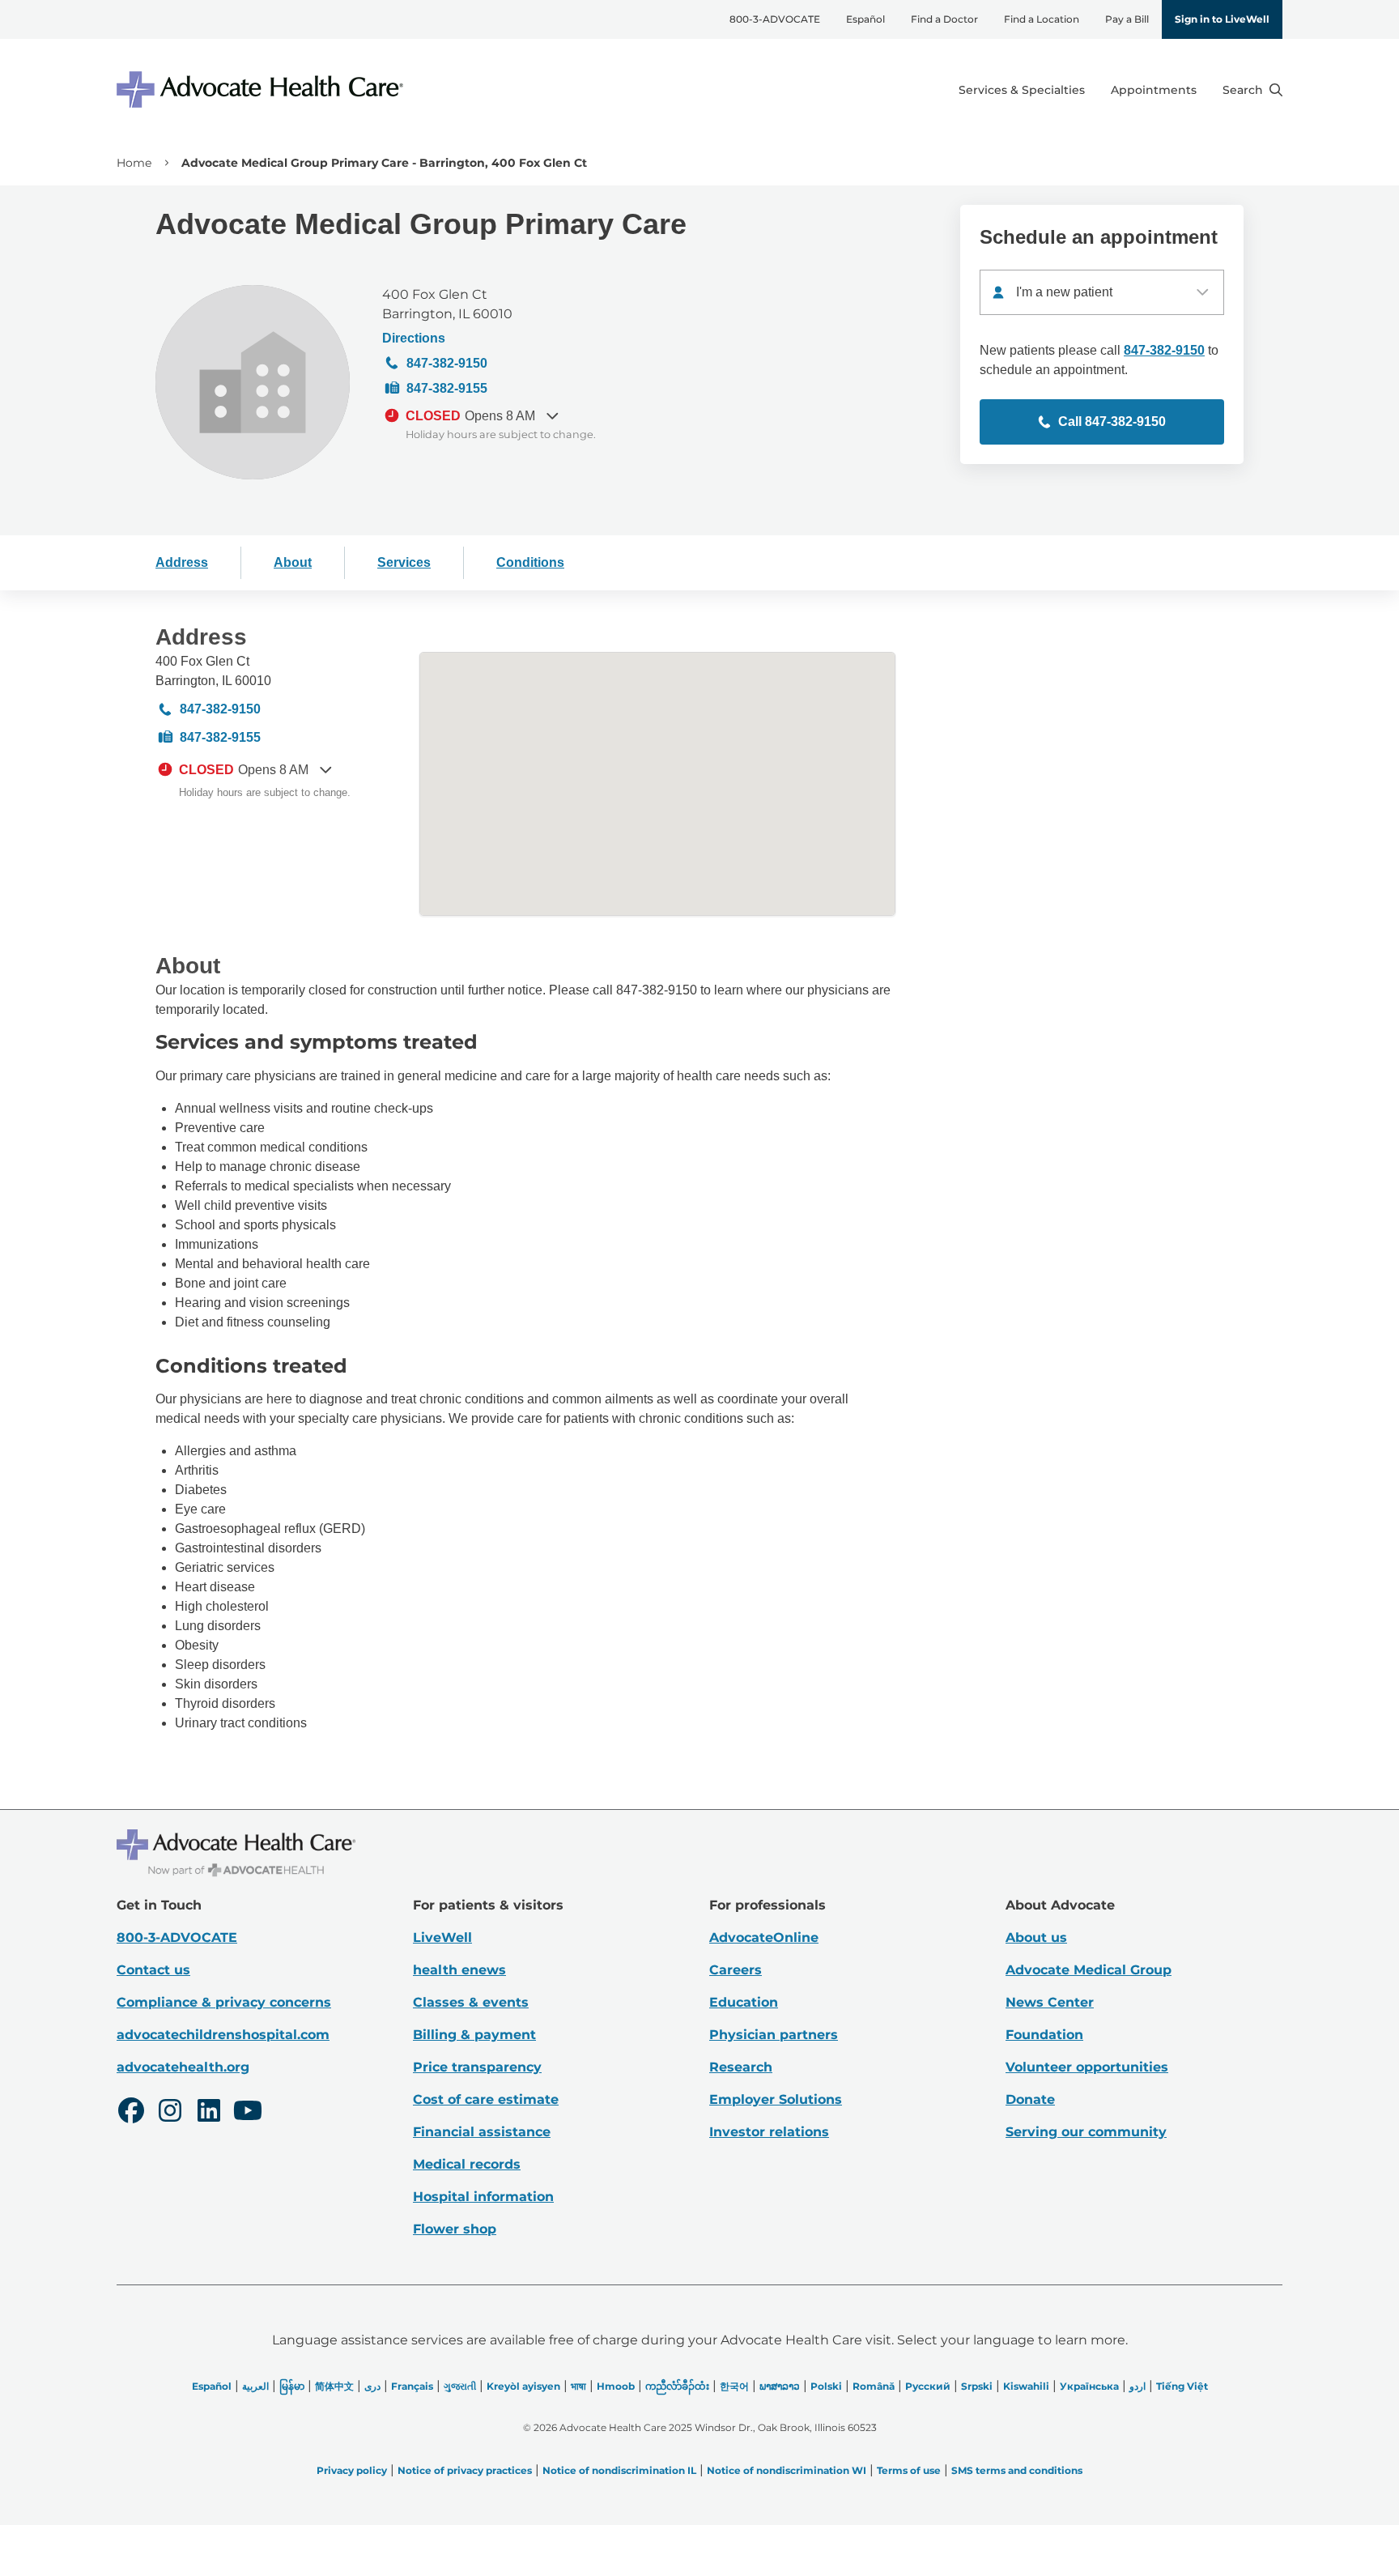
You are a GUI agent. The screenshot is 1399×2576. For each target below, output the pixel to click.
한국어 (734, 2386)
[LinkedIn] (209, 2113)
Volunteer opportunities (1087, 2067)
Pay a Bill (1127, 19)
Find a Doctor (944, 19)
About (293, 562)
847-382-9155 (447, 388)
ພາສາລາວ (780, 2386)
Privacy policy (352, 2470)
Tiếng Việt (1182, 2386)
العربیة (255, 2386)
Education (744, 2002)
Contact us (153, 1970)
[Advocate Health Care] (262, 89)
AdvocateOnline (764, 1937)
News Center (1050, 2002)
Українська (1089, 2386)
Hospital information (483, 2197)
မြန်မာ (292, 2386)
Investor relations (769, 2132)
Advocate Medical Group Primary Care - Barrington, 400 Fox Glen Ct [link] (384, 163)
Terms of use (909, 2470)
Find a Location (1042, 19)
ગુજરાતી (460, 2386)
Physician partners (774, 2035)
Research (741, 2067)
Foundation (1044, 2035)
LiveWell (442, 1937)
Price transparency (477, 2067)
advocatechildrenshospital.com (223, 2035)
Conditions (530, 562)
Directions (414, 338)
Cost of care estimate (486, 2099)
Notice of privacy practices (465, 2470)
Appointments (1154, 90)
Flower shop (455, 2229)
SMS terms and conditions (1017, 2470)
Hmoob (616, 2386)
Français (412, 2386)
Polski (826, 2386)
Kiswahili (1026, 2386)
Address (182, 562)
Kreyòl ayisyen (523, 2386)
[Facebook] (131, 2113)
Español (865, 19)
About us (1036, 1937)
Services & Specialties (1022, 90)
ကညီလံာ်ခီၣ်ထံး (677, 2386)
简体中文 (334, 2386)
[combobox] (1102, 292)
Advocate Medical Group (1089, 1970)
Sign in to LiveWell (1222, 19)
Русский (928, 2386)
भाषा (578, 2386)
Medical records (467, 2164)
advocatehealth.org (183, 2067)
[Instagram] (170, 2113)
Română (874, 2386)
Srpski (977, 2386)
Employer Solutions (776, 2099)
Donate (1030, 2099)
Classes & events (471, 2002)
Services (404, 562)
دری (372, 2386)
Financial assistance (482, 2132)
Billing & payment (474, 2035)
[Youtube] (248, 2113)
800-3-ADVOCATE (775, 19)
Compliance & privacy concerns (224, 2002)
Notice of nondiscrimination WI (787, 2470)
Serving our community (1086, 2132)
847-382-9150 (447, 363)
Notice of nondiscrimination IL (619, 2470)
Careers (736, 1970)
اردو (1137, 2386)
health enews (459, 1970)
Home (134, 163)
